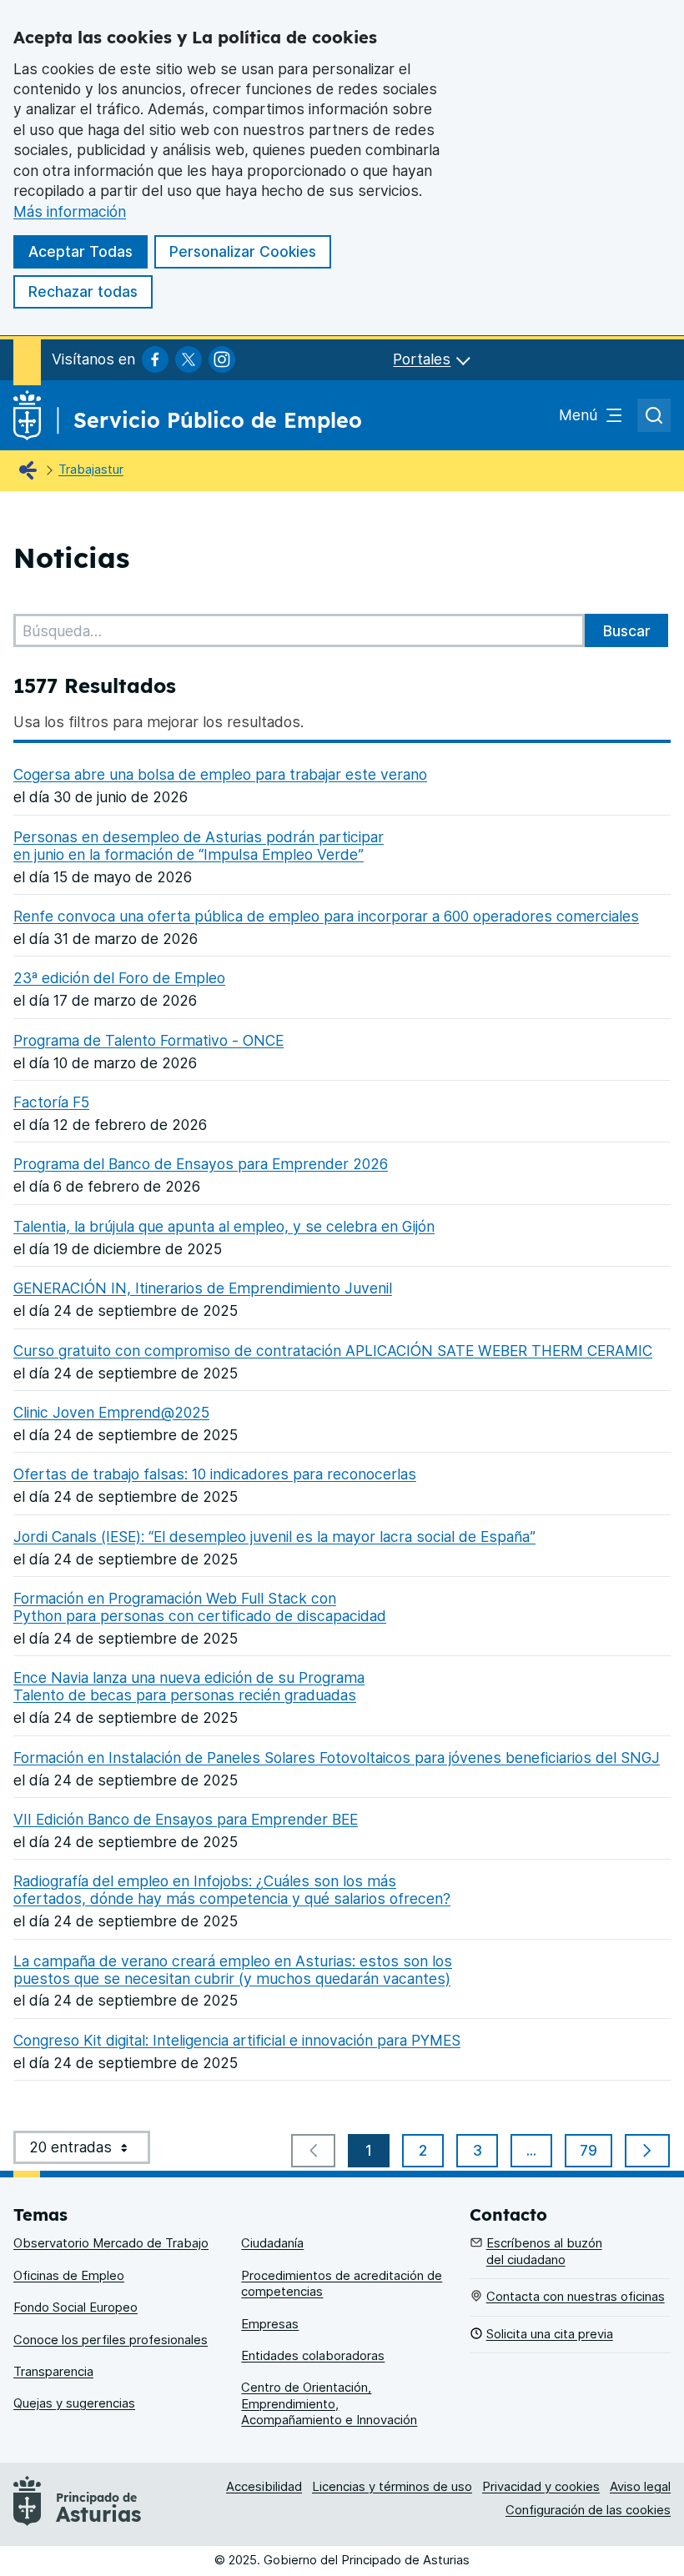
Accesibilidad (264, 2487)
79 (596, 2154)
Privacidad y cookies (541, 2487)
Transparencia (53, 2372)
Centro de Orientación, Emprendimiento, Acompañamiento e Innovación (329, 2404)
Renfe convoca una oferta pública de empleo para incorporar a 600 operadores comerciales (326, 916)
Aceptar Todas (80, 251)
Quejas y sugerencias (74, 2403)
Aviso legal (640, 2487)
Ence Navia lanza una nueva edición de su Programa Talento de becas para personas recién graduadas (189, 1686)
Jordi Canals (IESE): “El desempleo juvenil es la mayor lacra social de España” (274, 1537)
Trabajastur (91, 470)
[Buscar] (626, 630)
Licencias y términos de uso (392, 2487)
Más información (70, 211)
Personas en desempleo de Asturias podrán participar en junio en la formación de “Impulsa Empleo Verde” (199, 846)
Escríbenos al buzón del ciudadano (544, 2251)
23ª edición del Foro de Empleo (119, 978)
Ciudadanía (272, 2243)
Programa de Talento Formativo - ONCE (148, 1040)
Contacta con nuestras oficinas (576, 2297)
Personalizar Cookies (243, 251)
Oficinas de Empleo (69, 2276)
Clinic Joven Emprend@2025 (111, 1412)
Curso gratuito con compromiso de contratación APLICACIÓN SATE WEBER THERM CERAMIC (333, 1351)
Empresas (270, 2324)
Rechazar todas (83, 291)
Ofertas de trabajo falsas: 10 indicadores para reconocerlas (215, 1474)
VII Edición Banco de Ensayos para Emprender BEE (186, 1819)
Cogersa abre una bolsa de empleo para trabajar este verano (220, 774)
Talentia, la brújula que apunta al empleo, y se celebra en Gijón (224, 1226)
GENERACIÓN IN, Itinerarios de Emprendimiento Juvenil (203, 1288)
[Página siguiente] (647, 2151)
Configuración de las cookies (588, 2510)
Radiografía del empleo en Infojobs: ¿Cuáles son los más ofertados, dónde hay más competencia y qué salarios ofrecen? (232, 1890)
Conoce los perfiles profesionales (111, 2340)
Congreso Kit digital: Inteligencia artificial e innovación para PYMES (237, 2040)
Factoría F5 (51, 1102)
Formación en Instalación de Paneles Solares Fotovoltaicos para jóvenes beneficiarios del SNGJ (337, 1758)
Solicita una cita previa (550, 2334)
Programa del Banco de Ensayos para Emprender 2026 (201, 1164)
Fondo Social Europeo (75, 2307)
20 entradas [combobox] (90, 2151)
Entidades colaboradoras (313, 2356)
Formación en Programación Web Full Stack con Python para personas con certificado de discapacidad (200, 1607)
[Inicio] (32, 471)
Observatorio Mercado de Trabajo (111, 2243)
